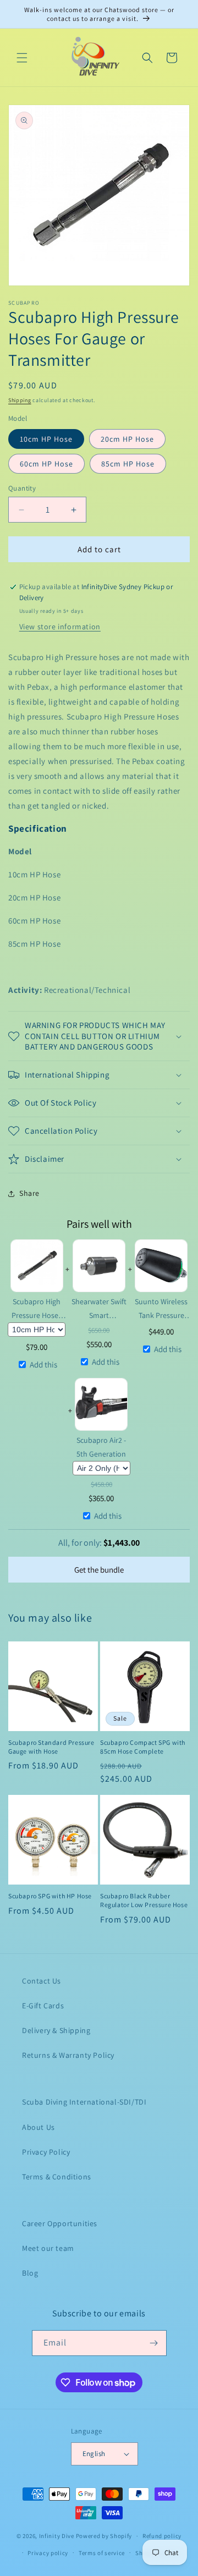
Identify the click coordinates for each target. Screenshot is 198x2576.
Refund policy (162, 2536)
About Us (38, 2127)
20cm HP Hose (127, 439)
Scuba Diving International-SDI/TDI (84, 2102)
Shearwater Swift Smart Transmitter (99, 1309)
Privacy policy (48, 2553)
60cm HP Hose (46, 464)
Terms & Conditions (57, 2177)
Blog (30, 2273)
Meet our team (48, 2248)
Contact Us (42, 1981)
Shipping (20, 400)
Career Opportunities (60, 2223)
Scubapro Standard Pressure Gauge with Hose (51, 1747)
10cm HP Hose (46, 439)
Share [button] (29, 1193)
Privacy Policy (46, 2152)
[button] (22, 58)
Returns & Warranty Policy (68, 2055)
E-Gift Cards (43, 2006)
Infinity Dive (57, 2536)
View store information (60, 627)
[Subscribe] (154, 2343)
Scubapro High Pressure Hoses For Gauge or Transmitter (37, 1309)
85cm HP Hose (128, 464)
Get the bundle (99, 1570)
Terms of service (102, 2553)
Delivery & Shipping (56, 2030)
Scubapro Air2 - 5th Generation (101, 1447)
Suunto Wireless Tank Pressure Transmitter (161, 1309)
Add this (43, 1364)
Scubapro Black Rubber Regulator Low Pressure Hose (144, 1900)
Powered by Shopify (104, 2536)
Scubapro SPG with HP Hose (50, 1896)
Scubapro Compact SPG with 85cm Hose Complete (143, 1747)
